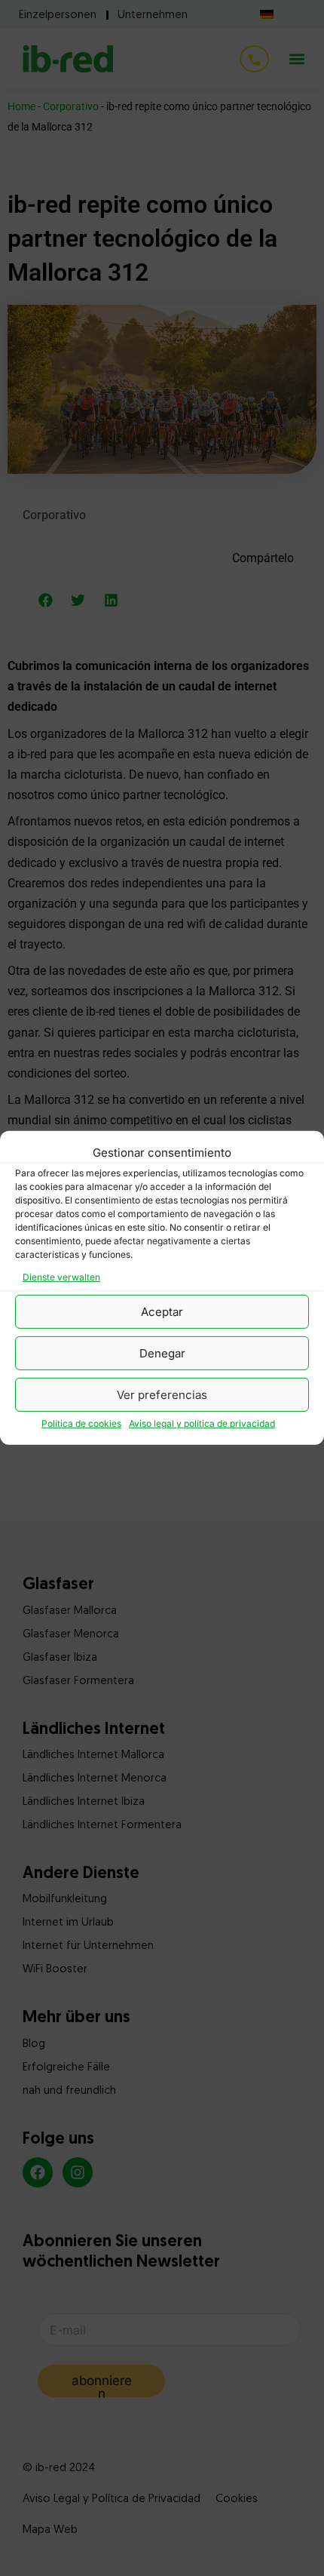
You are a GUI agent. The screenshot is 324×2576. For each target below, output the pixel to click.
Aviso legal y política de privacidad (202, 1423)
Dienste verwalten (61, 1277)
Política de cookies (81, 1423)
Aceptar (162, 1312)
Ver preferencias (162, 1395)
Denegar (162, 1353)
